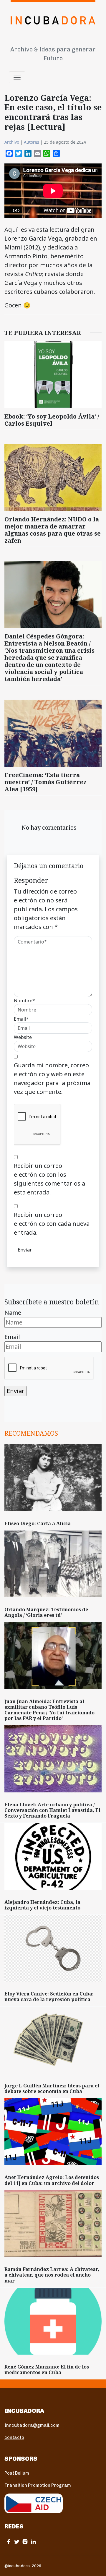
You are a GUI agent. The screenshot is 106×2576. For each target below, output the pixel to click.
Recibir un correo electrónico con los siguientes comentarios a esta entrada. (49, 1179)
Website (23, 1037)
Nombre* (24, 1001)
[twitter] (17, 2542)
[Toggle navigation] (17, 77)
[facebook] (9, 2542)
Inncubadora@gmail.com (32, 2425)
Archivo (12, 142)
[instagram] (25, 2542)
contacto (14, 2437)
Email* (21, 1019)
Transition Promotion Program (38, 2485)
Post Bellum (17, 2473)
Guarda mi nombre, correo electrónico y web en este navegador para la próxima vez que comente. (52, 1078)
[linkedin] (33, 2542)
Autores (32, 142)
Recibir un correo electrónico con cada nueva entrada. (52, 1224)
